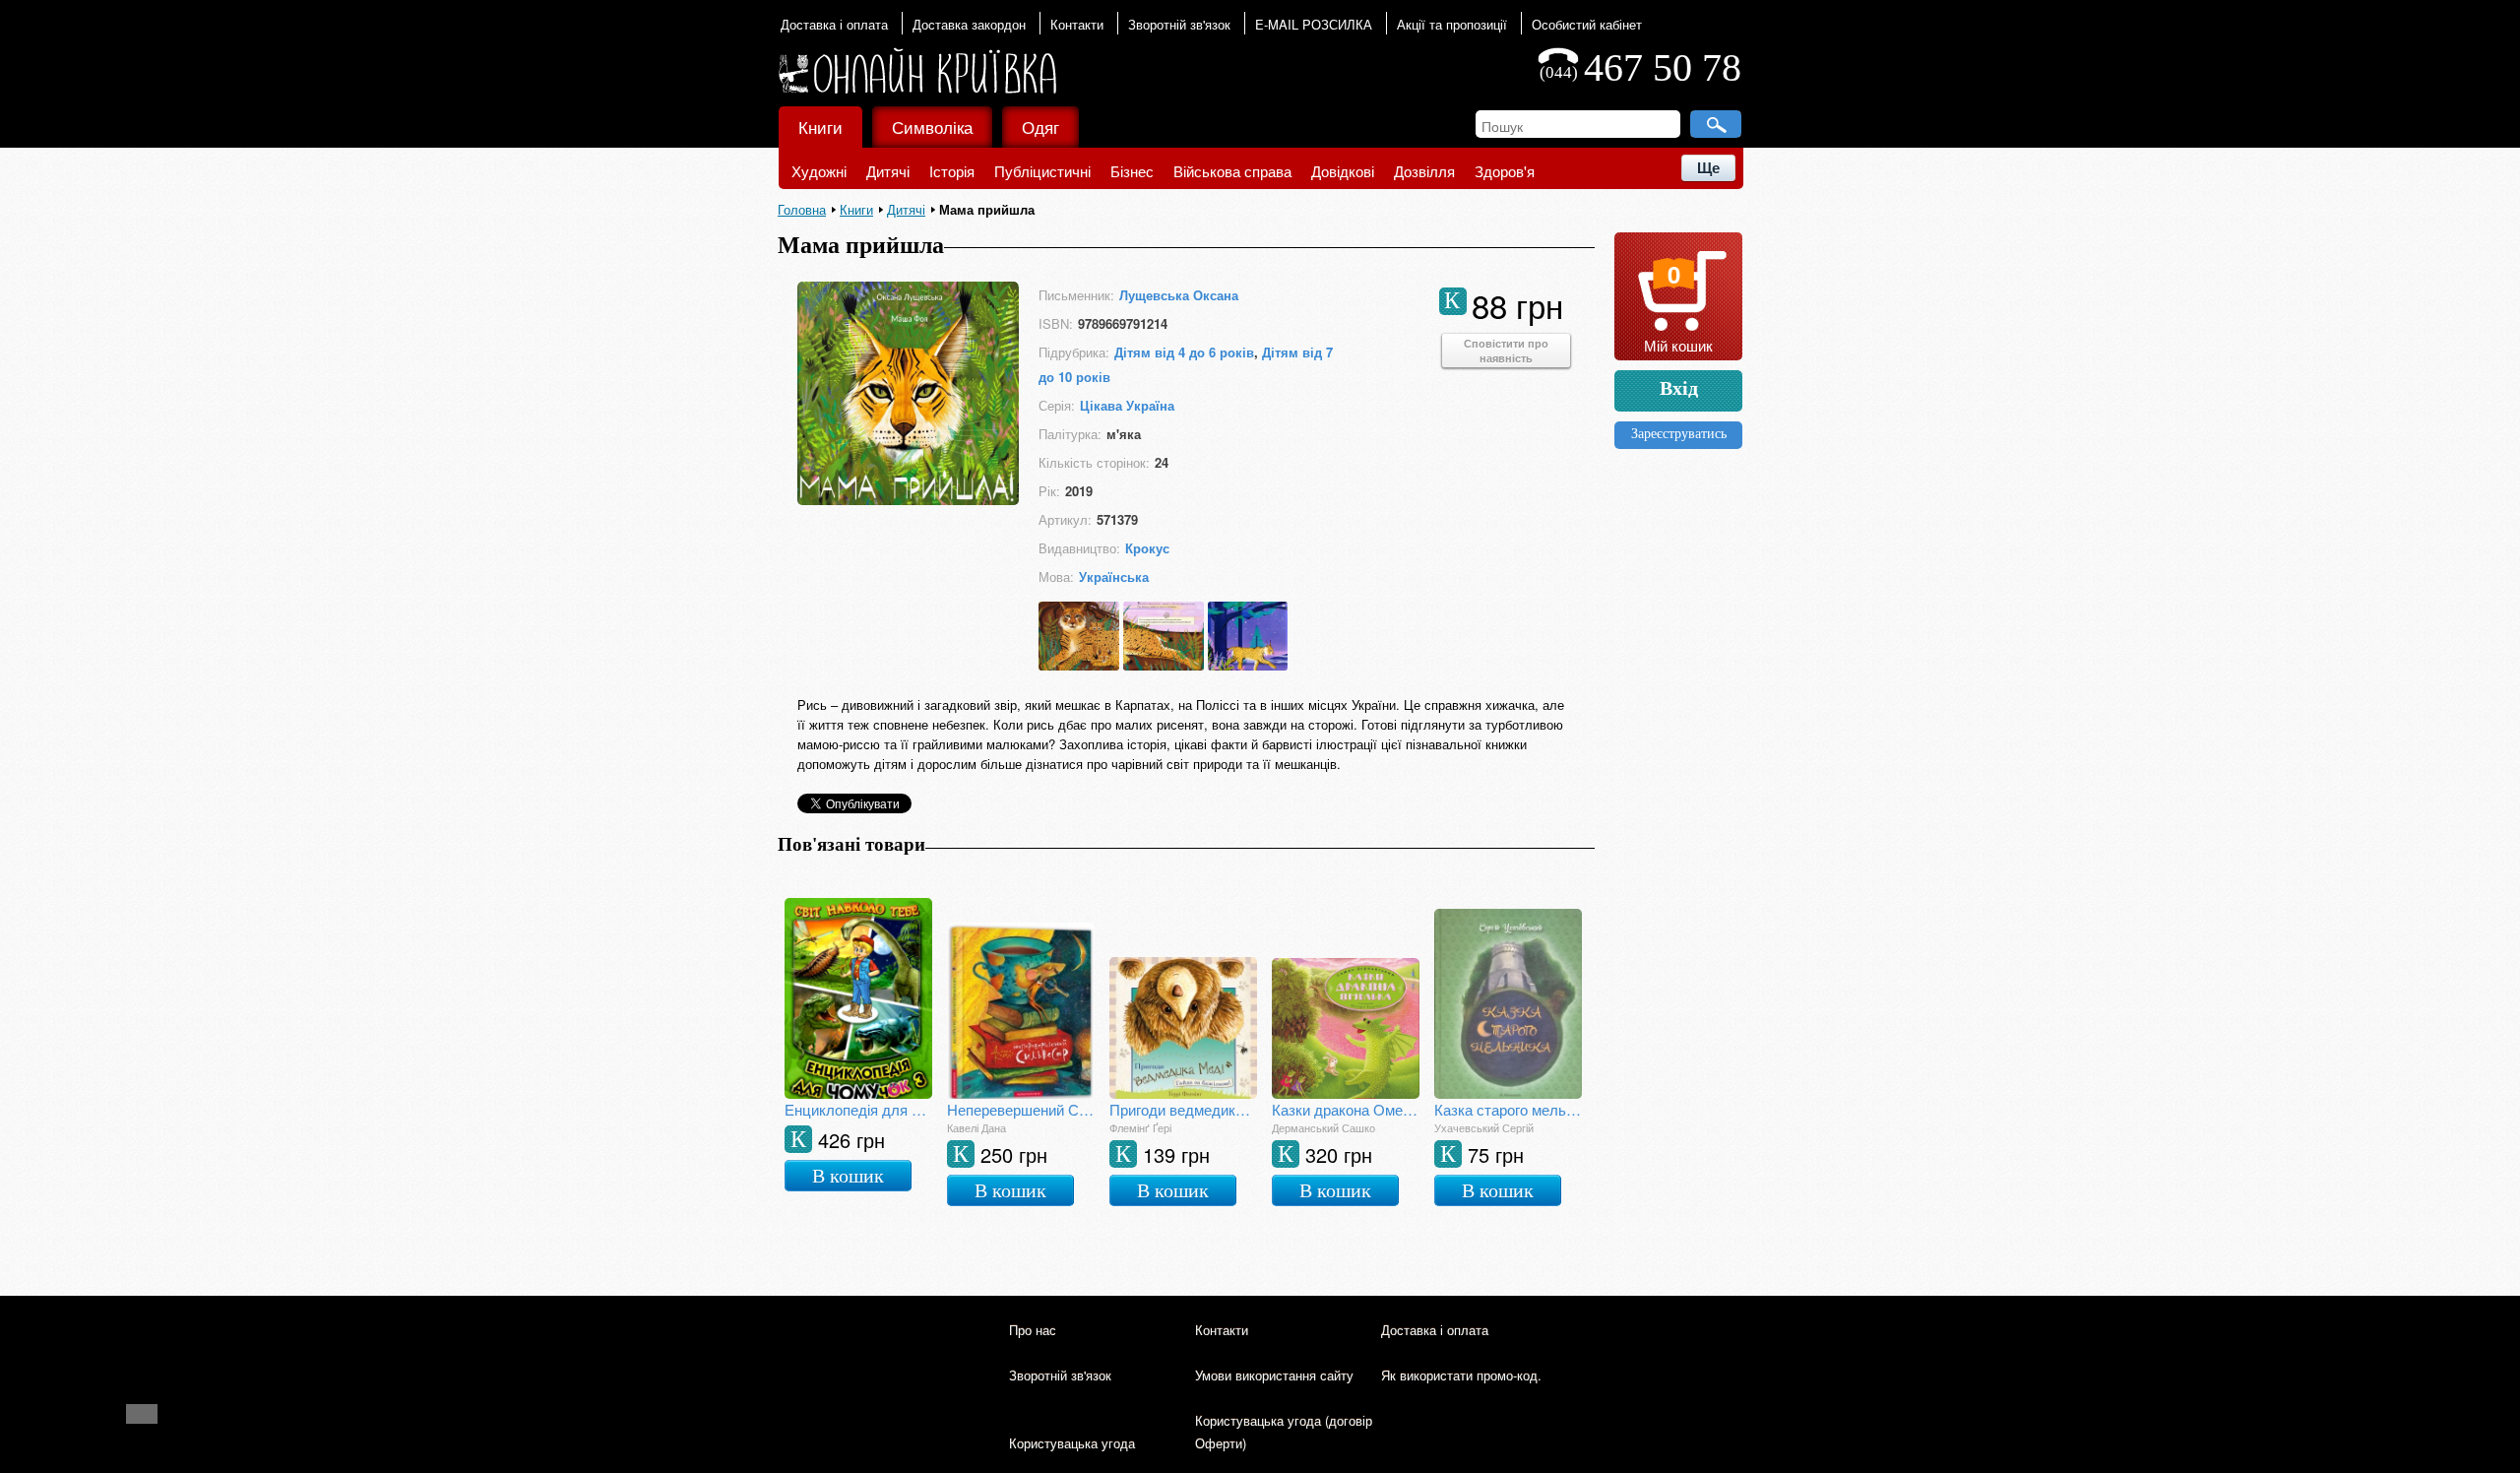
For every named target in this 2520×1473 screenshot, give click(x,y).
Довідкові (1343, 171)
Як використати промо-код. (1461, 1375)
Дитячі (888, 171)
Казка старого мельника (1508, 1109)
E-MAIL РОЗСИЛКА (1314, 24)
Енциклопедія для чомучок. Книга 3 (858, 1109)
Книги (820, 127)
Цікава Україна (1127, 405)
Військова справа (1232, 171)
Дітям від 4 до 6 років (1184, 352)
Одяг (1040, 127)
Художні (819, 171)
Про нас (1033, 1330)
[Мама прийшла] (908, 499)
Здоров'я (1505, 171)
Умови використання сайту (1274, 1375)
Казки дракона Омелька (1346, 1109)
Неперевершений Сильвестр (1021, 1109)
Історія (952, 171)
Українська (1114, 576)
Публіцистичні (1042, 171)
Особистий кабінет (1587, 24)
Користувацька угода (1072, 1443)
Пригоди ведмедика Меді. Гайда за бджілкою (1183, 1109)
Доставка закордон (969, 24)
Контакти (1077, 24)
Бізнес (1132, 171)
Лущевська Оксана (1179, 295)
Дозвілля (1424, 171)
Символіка (932, 127)
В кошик (848, 1176)
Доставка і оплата (834, 24)
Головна (802, 209)
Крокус (1147, 548)
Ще (1708, 168)
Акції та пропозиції (1452, 24)
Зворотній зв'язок (1179, 24)
